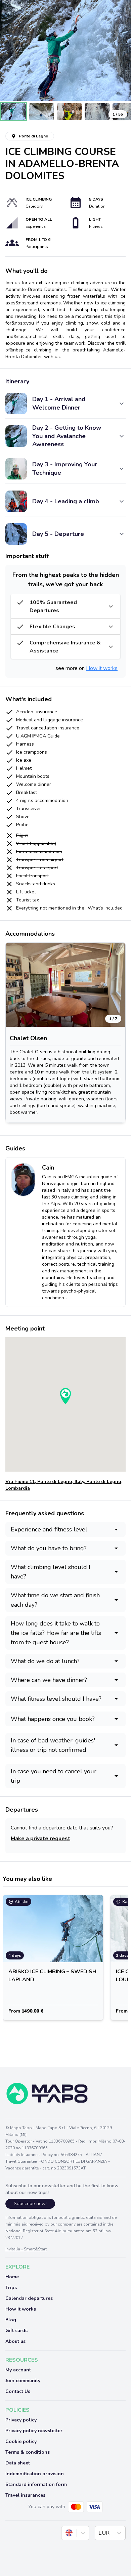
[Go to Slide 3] (69, 112)
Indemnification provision (35, 2474)
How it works (102, 668)
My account (18, 2370)
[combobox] (66, 2533)
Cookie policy (21, 2441)
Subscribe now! (30, 2204)
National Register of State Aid (33, 2231)
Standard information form (36, 2484)
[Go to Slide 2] (41, 112)
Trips (11, 2288)
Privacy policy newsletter (34, 2431)
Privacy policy (21, 2420)
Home (12, 2277)
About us (15, 2341)
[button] (65, 50)
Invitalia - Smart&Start (26, 2249)
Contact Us (18, 2391)
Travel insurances (25, 2495)
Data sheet (18, 2463)
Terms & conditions (28, 2452)
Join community (23, 2381)
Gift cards (16, 2331)
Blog (11, 2320)
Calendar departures (29, 2298)
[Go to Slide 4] (97, 112)
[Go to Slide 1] (14, 112)
